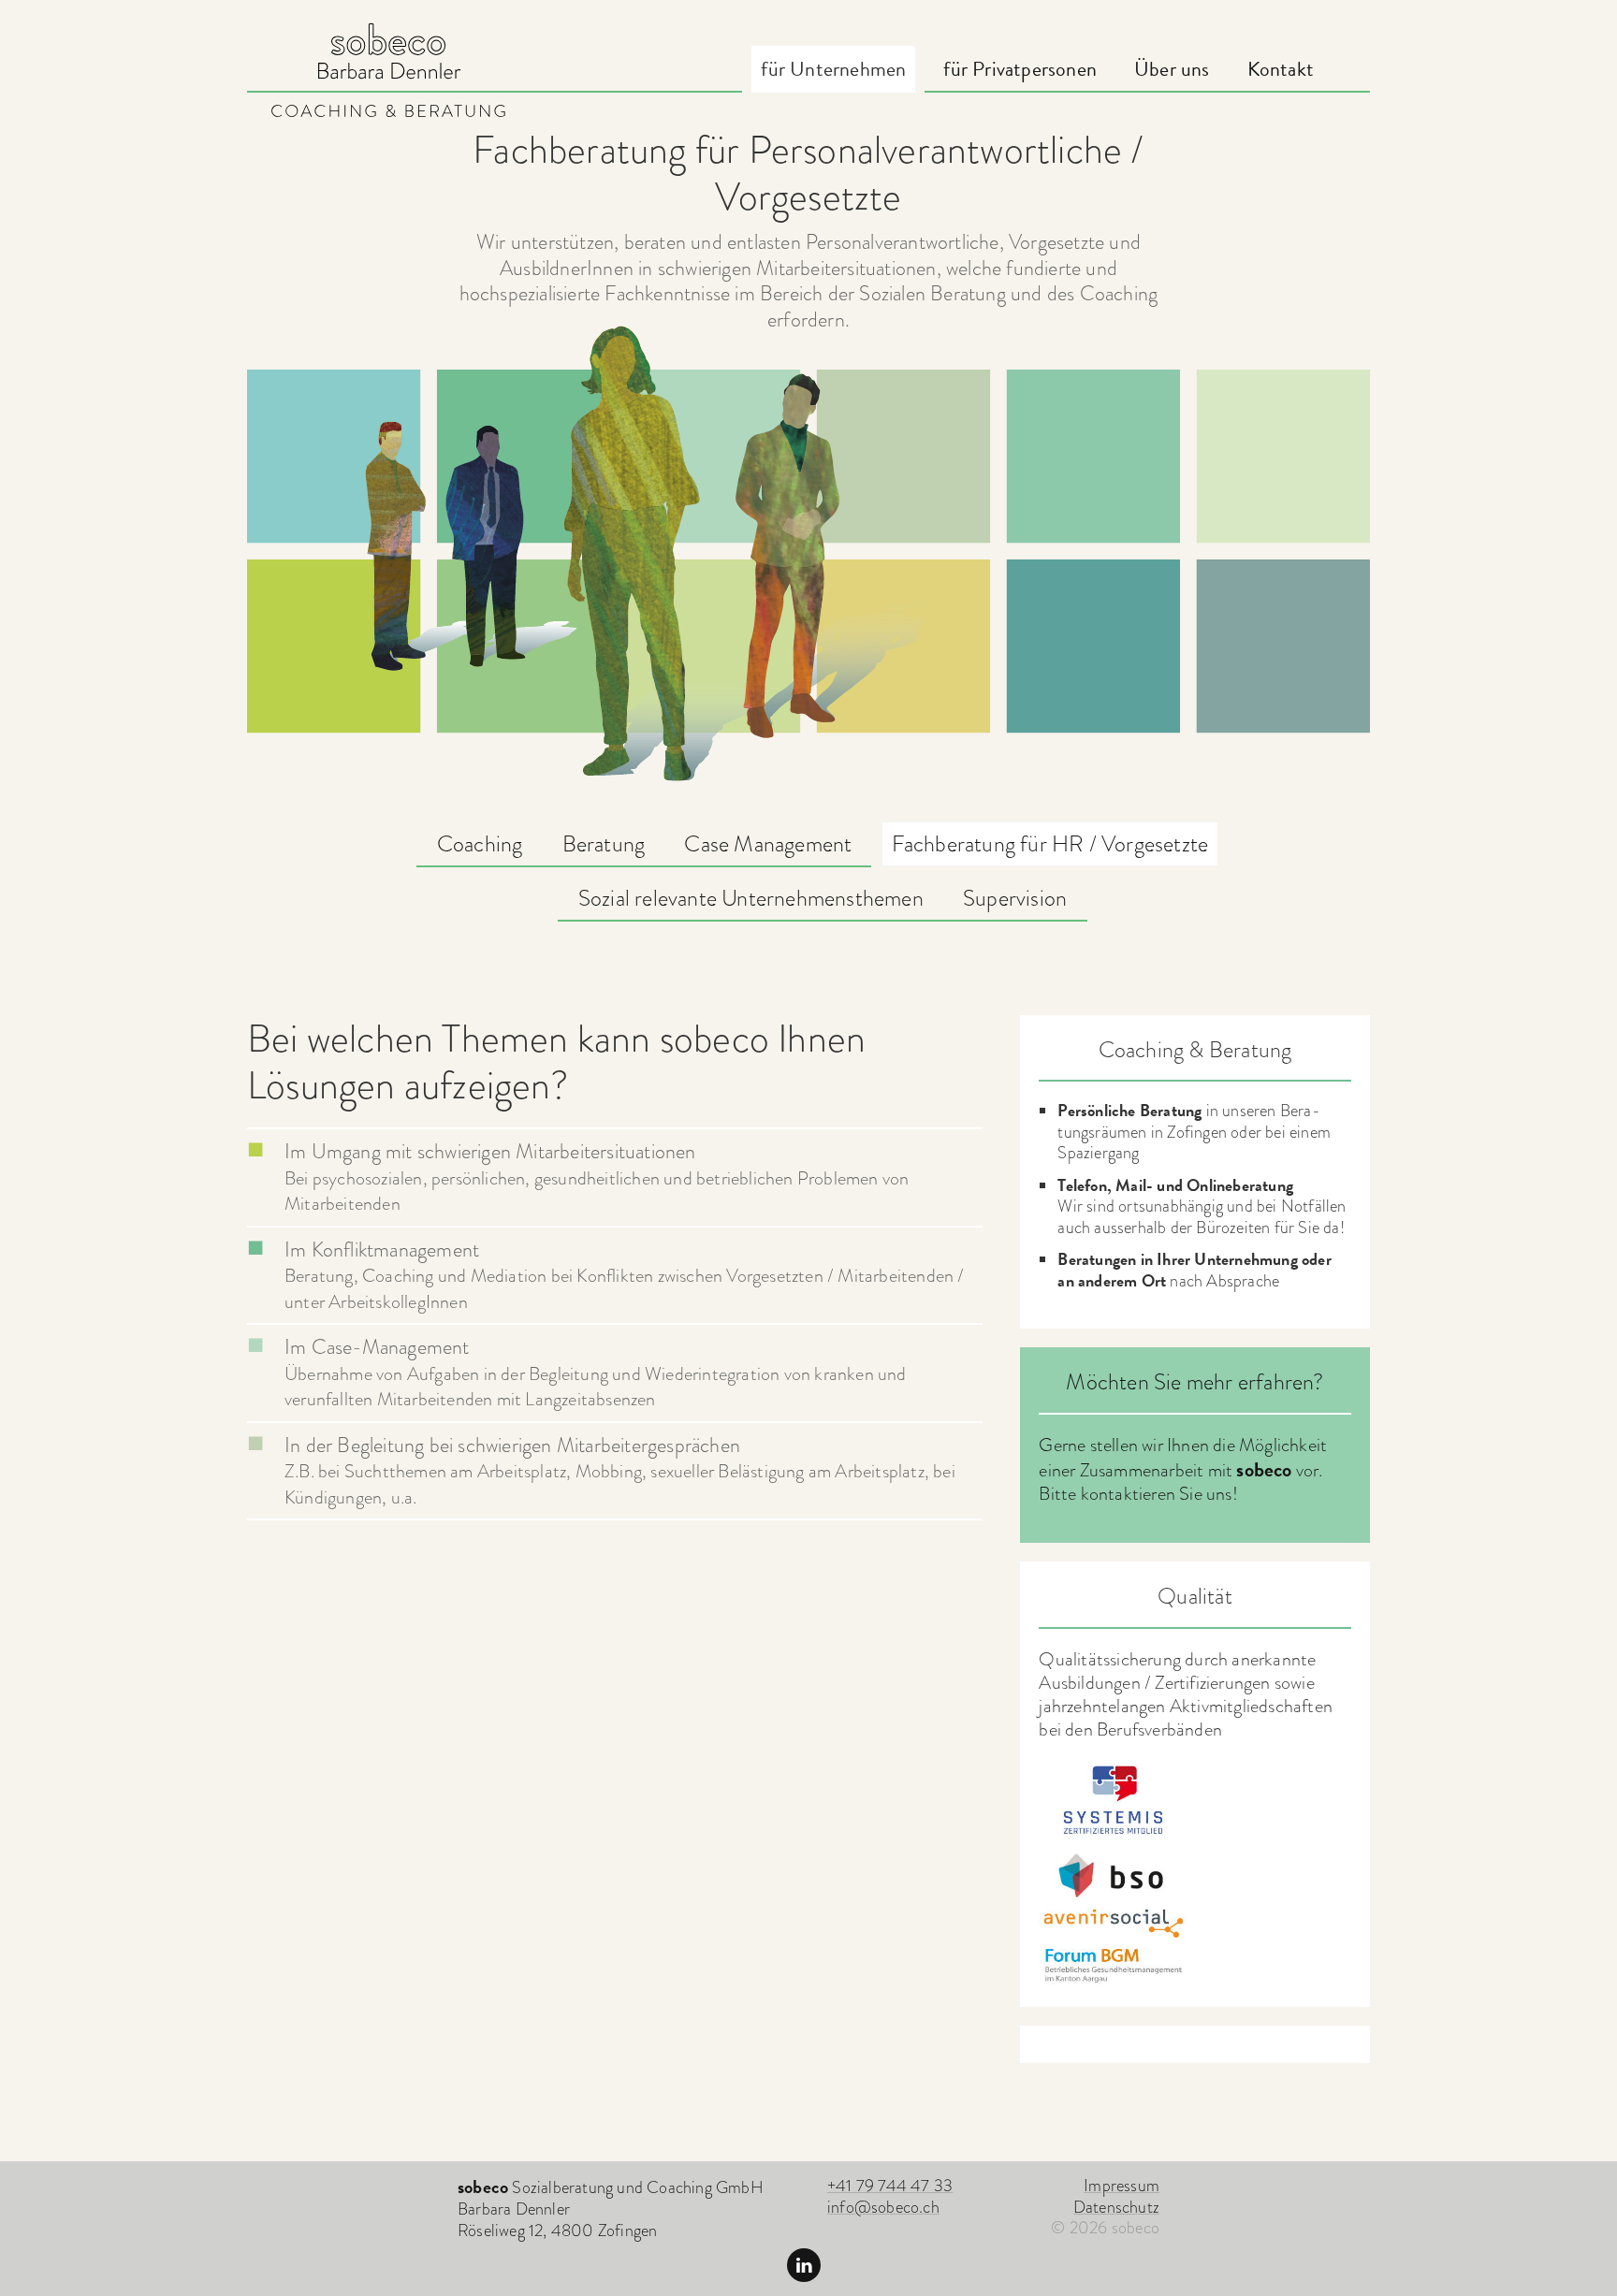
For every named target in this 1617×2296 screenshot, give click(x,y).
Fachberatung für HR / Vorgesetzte (1050, 843)
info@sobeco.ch (883, 2207)
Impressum (1122, 2185)
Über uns (1172, 69)
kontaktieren (1128, 1493)
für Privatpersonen (1020, 69)
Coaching (480, 843)
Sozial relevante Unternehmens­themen (751, 898)
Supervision (1015, 898)
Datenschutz (1116, 2207)
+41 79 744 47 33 (890, 2185)
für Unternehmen (833, 69)
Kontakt (1281, 69)
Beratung (604, 843)
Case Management (768, 843)
